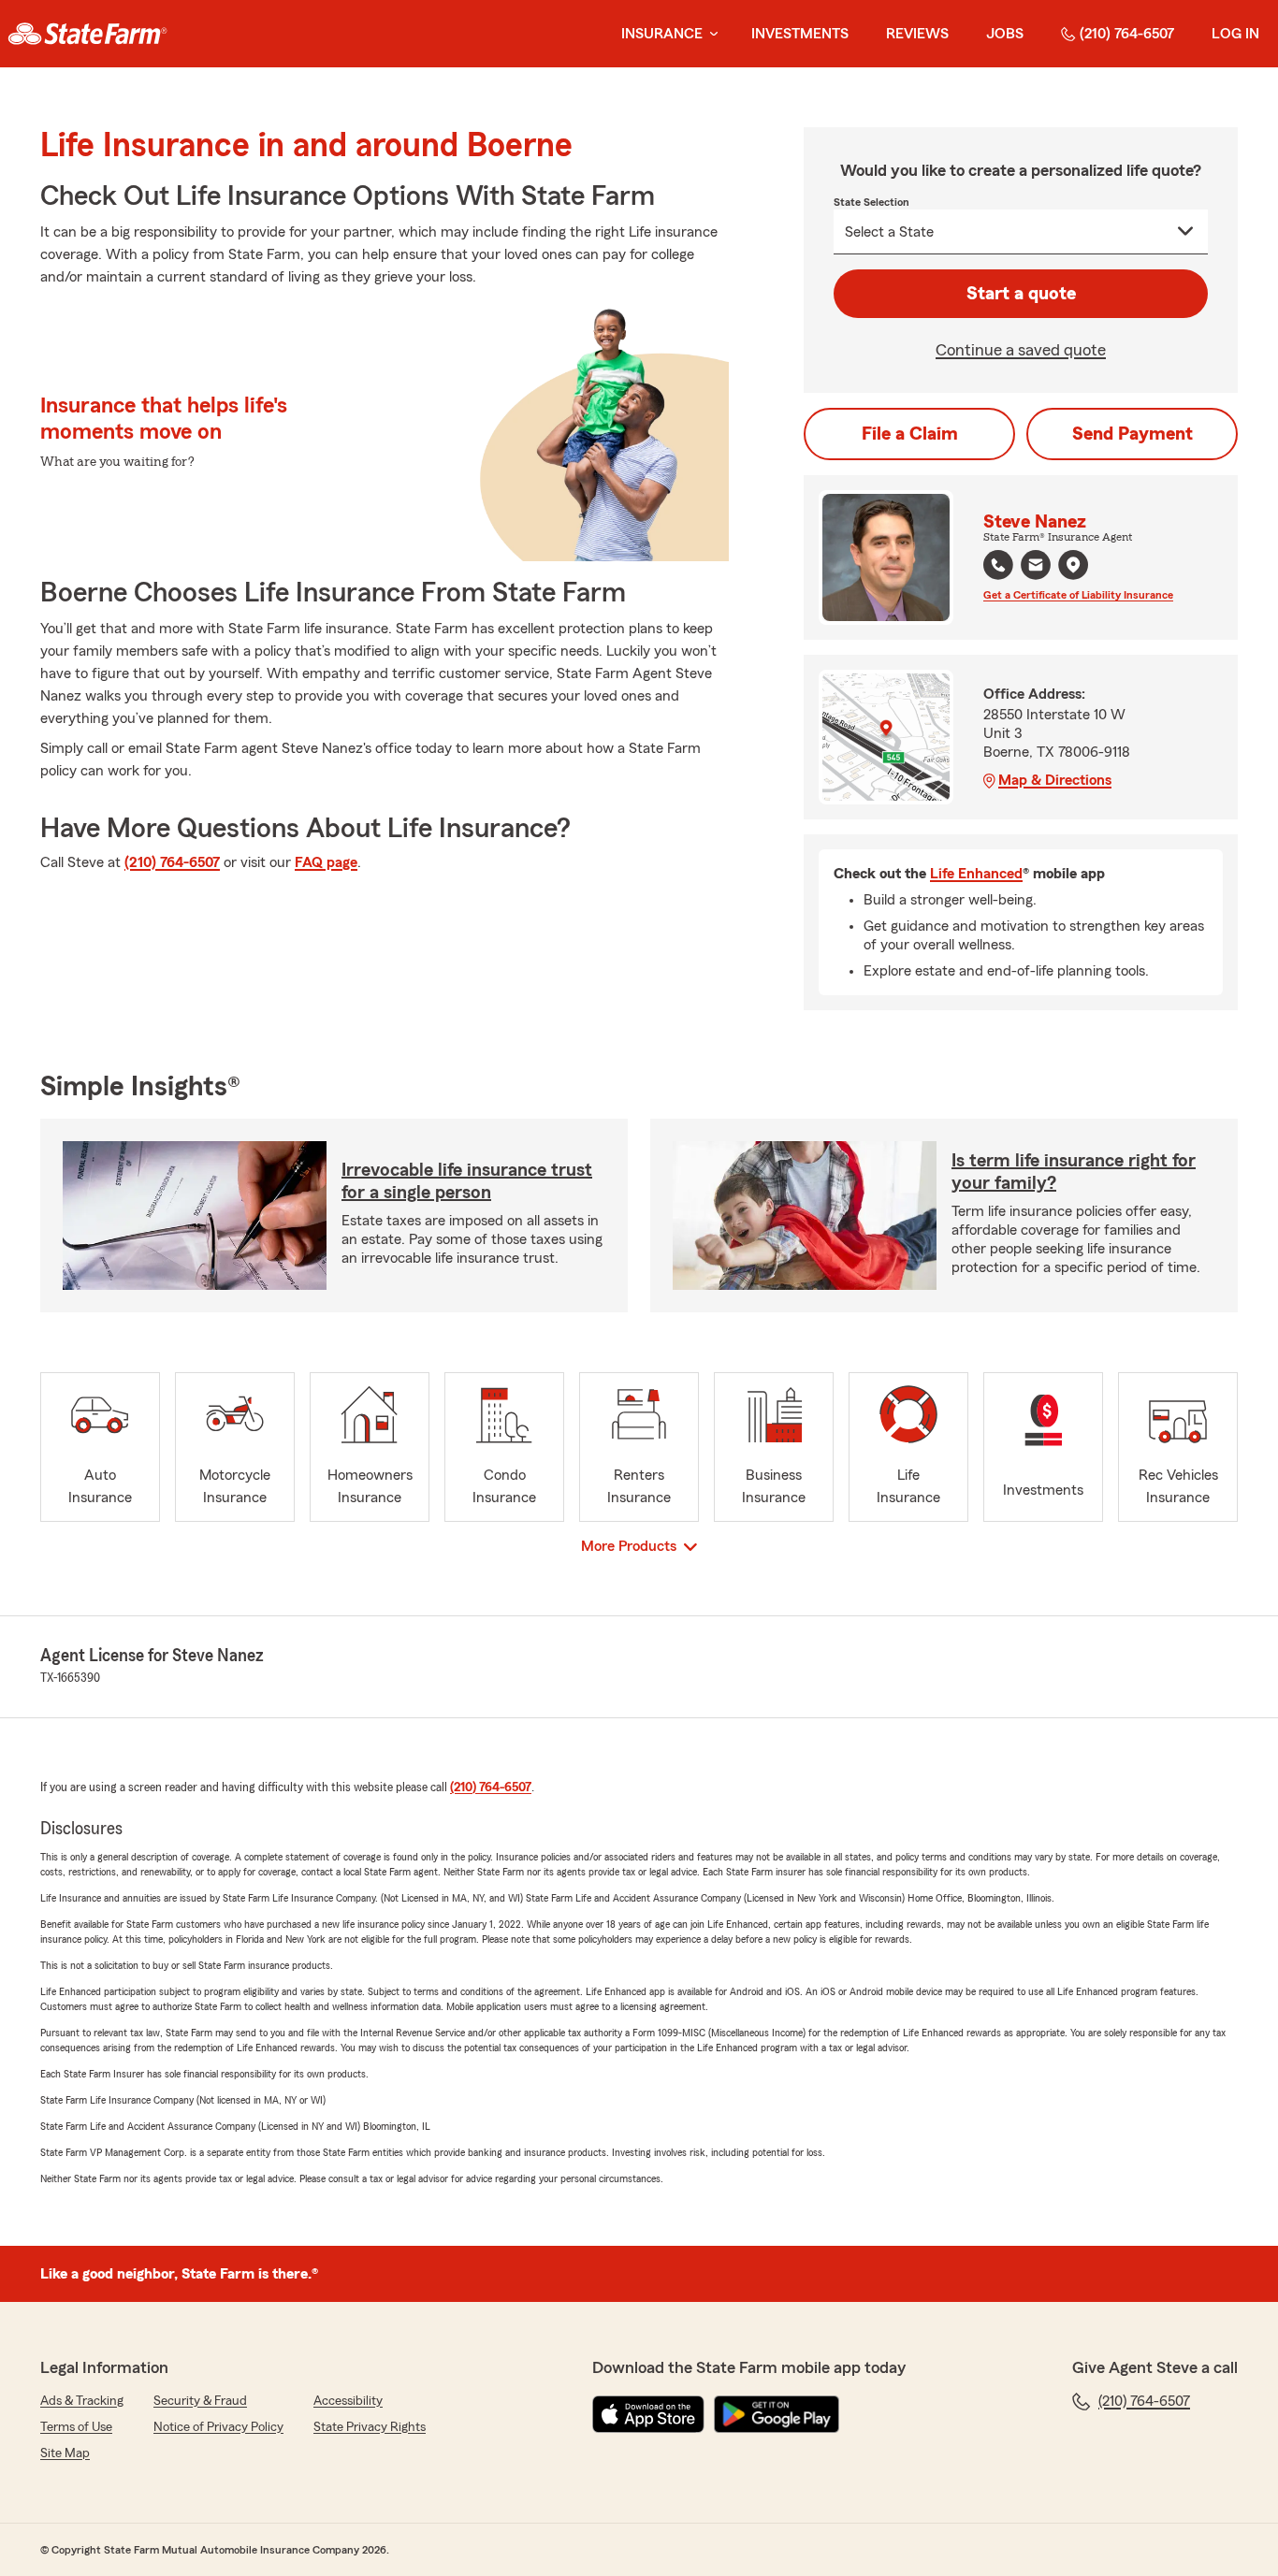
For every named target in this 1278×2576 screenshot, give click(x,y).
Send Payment (1133, 434)
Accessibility (348, 2401)
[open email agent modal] (1036, 567)
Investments (800, 34)
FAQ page (326, 862)
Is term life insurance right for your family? (1074, 1172)
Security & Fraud (200, 2401)
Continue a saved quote (1021, 350)
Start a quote (1021, 294)
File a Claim (910, 434)
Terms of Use (76, 2427)
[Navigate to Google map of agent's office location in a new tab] (1073, 565)
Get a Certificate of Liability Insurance (1078, 595)
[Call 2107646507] (998, 565)
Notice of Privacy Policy (218, 2427)
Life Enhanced (976, 874)
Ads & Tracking (82, 2401)
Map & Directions (1055, 780)
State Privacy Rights (370, 2427)
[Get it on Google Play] (777, 2414)
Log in (1235, 34)
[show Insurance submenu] (710, 34)
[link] (87, 34)
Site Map (65, 2453)
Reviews (917, 34)
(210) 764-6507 (1127, 34)
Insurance (662, 34)
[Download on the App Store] (648, 2414)
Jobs (1005, 34)
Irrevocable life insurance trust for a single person (467, 1181)
